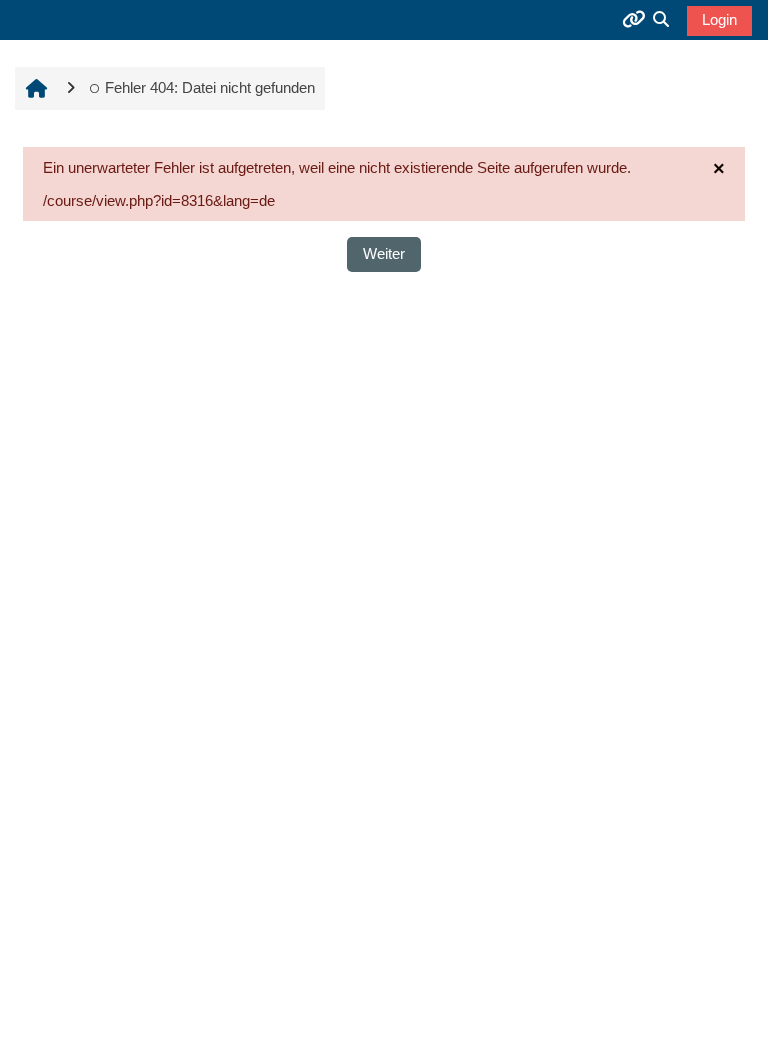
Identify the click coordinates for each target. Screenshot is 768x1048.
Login (719, 19)
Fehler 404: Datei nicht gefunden (210, 87)
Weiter (384, 253)
